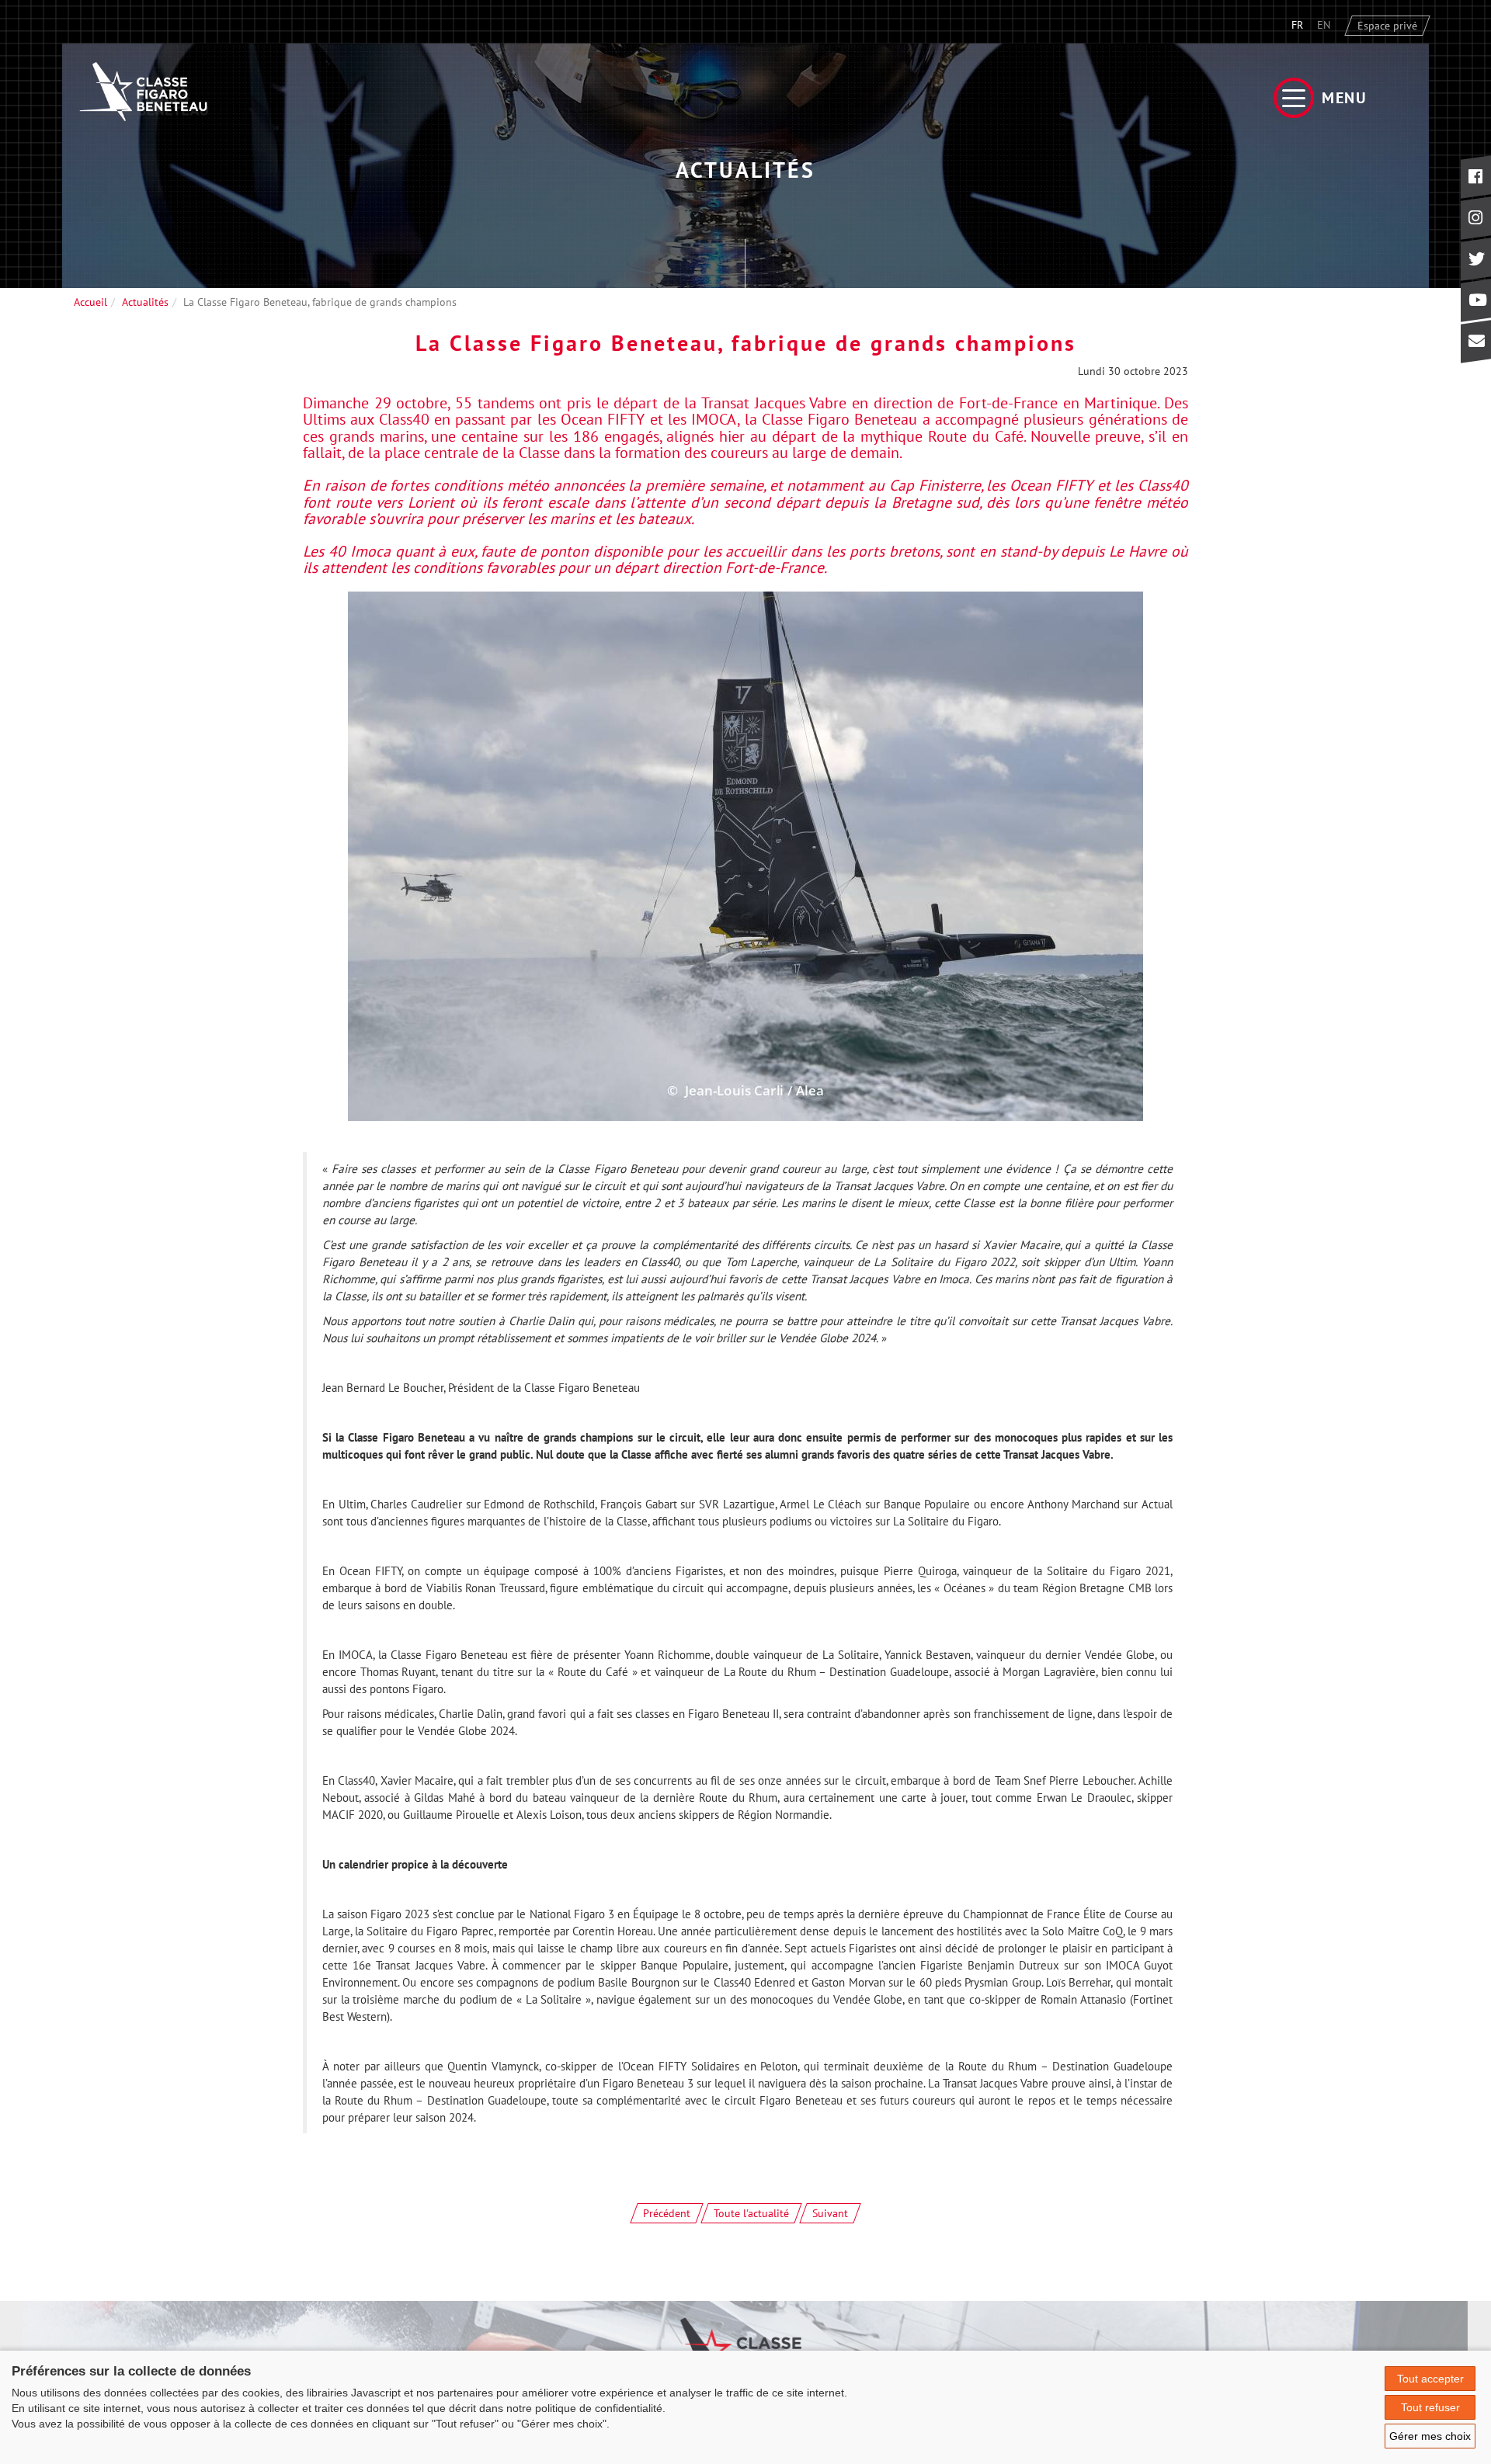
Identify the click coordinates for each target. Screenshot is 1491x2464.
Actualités (145, 302)
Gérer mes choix (1430, 2436)
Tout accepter (1430, 2379)
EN (1324, 25)
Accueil (90, 302)
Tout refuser (1430, 2407)
